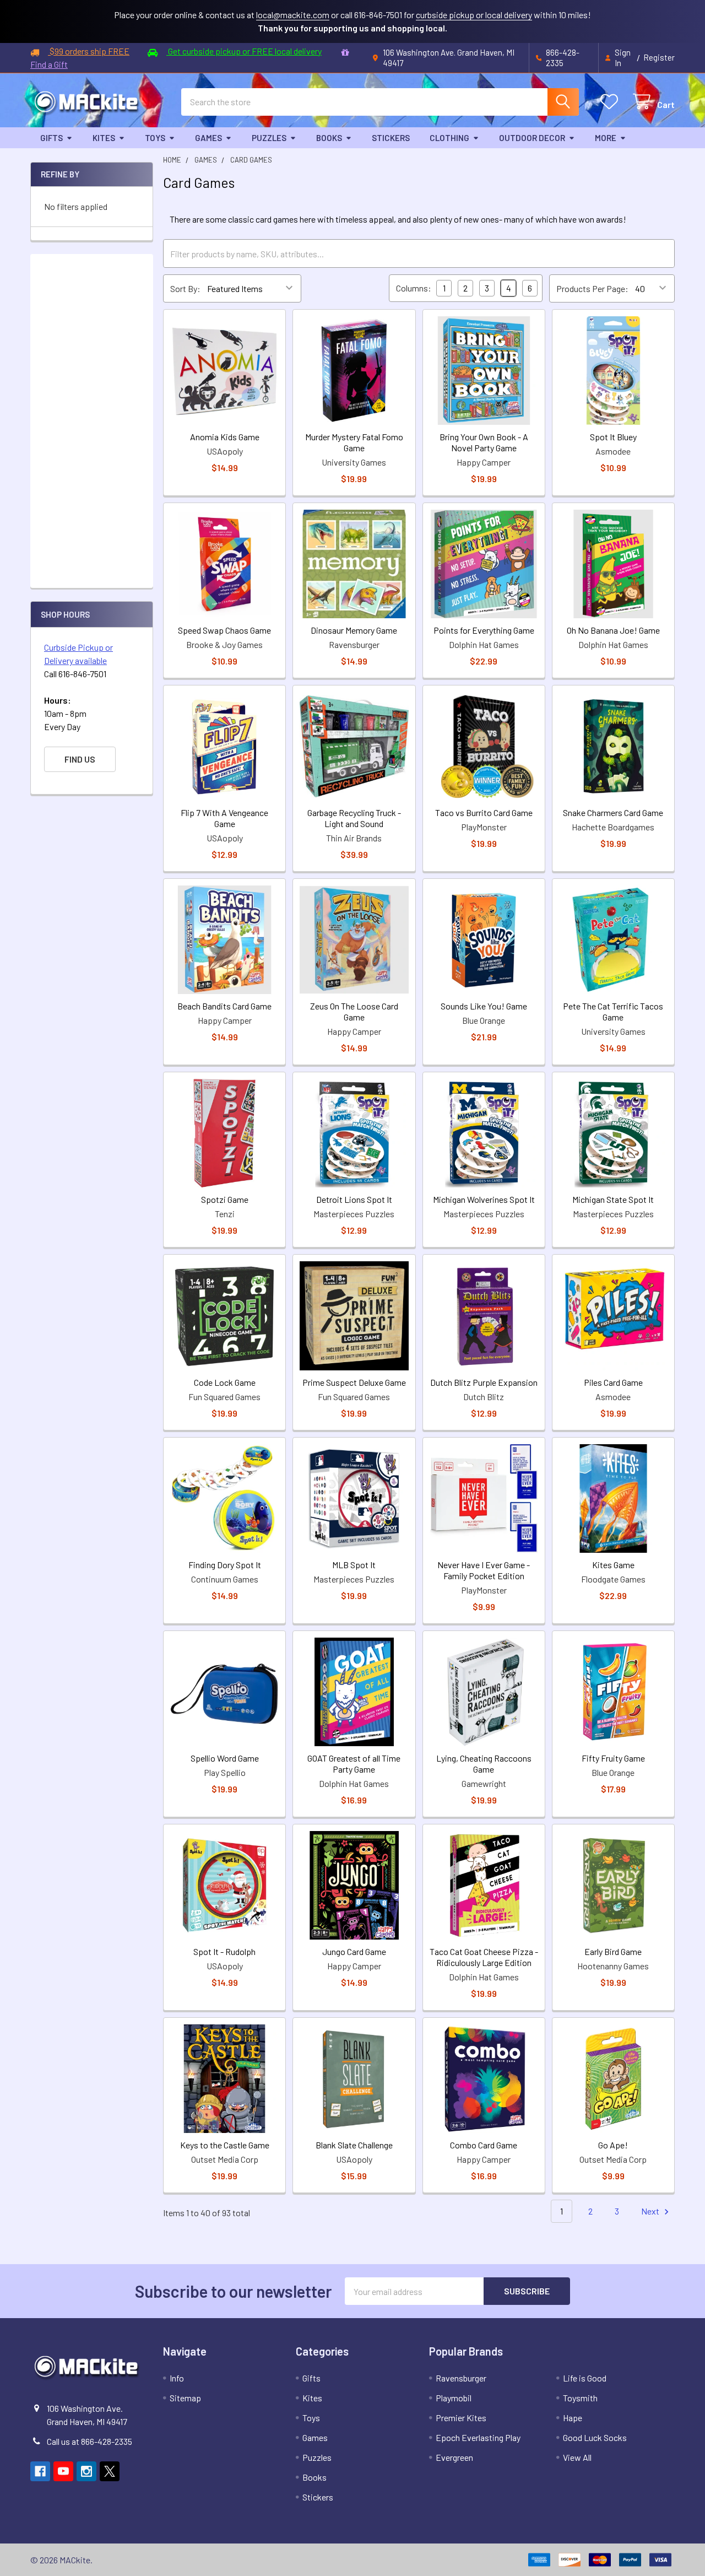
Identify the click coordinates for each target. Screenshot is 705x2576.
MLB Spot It (354, 1565)
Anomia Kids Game (225, 437)
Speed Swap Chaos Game (224, 630)
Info (177, 2378)
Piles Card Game (613, 1382)
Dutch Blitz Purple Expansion (484, 1382)
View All (577, 2457)
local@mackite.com (293, 15)
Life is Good (585, 2378)
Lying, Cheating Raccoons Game (484, 1764)
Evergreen (454, 2457)
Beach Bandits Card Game (224, 1006)
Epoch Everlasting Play (478, 2437)
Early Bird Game (613, 1951)
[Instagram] (86, 2471)
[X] (110, 2471)
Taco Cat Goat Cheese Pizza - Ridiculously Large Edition (484, 1957)
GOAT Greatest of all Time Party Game (354, 1764)
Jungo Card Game (354, 1951)
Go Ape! (613, 2145)
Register (659, 57)
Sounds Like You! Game (484, 1006)
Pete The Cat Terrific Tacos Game (613, 1011)
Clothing (449, 138)
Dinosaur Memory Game (354, 630)
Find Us (80, 759)
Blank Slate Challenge (354, 2145)
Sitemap (185, 2398)
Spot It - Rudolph (224, 1951)
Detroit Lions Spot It (354, 1199)
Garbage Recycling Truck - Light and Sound (354, 818)
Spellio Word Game (225, 1758)
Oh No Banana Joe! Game (613, 630)
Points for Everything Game (484, 630)
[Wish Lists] (612, 102)
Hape (573, 2418)
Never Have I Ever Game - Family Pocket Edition (484, 1570)
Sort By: (185, 288)
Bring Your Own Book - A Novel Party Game (484, 442)
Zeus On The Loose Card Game (354, 1011)
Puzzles (269, 138)
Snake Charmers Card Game (613, 812)
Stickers (391, 138)
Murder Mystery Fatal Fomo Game (354, 442)
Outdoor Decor (532, 138)
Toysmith (580, 2398)
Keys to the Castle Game (225, 2145)
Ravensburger (461, 2378)
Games (208, 138)
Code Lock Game (225, 1382)
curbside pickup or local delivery (474, 15)
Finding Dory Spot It (225, 1565)
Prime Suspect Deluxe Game (354, 1382)
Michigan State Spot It (613, 1199)
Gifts (51, 138)
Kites (104, 138)
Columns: (414, 288)
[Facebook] (40, 2471)
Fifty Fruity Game (613, 1758)
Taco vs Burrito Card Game (484, 812)
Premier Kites (461, 2418)
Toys (155, 138)
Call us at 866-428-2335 (90, 2441)
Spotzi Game (225, 1199)
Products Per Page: (592, 288)
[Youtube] (63, 2471)
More (606, 138)
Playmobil (454, 2398)
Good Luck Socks (595, 2437)
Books (329, 138)
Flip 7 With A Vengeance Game (224, 818)
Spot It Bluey (613, 437)
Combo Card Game (484, 2145)
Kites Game (613, 1565)
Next (651, 2211)
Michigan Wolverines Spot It (484, 1199)
